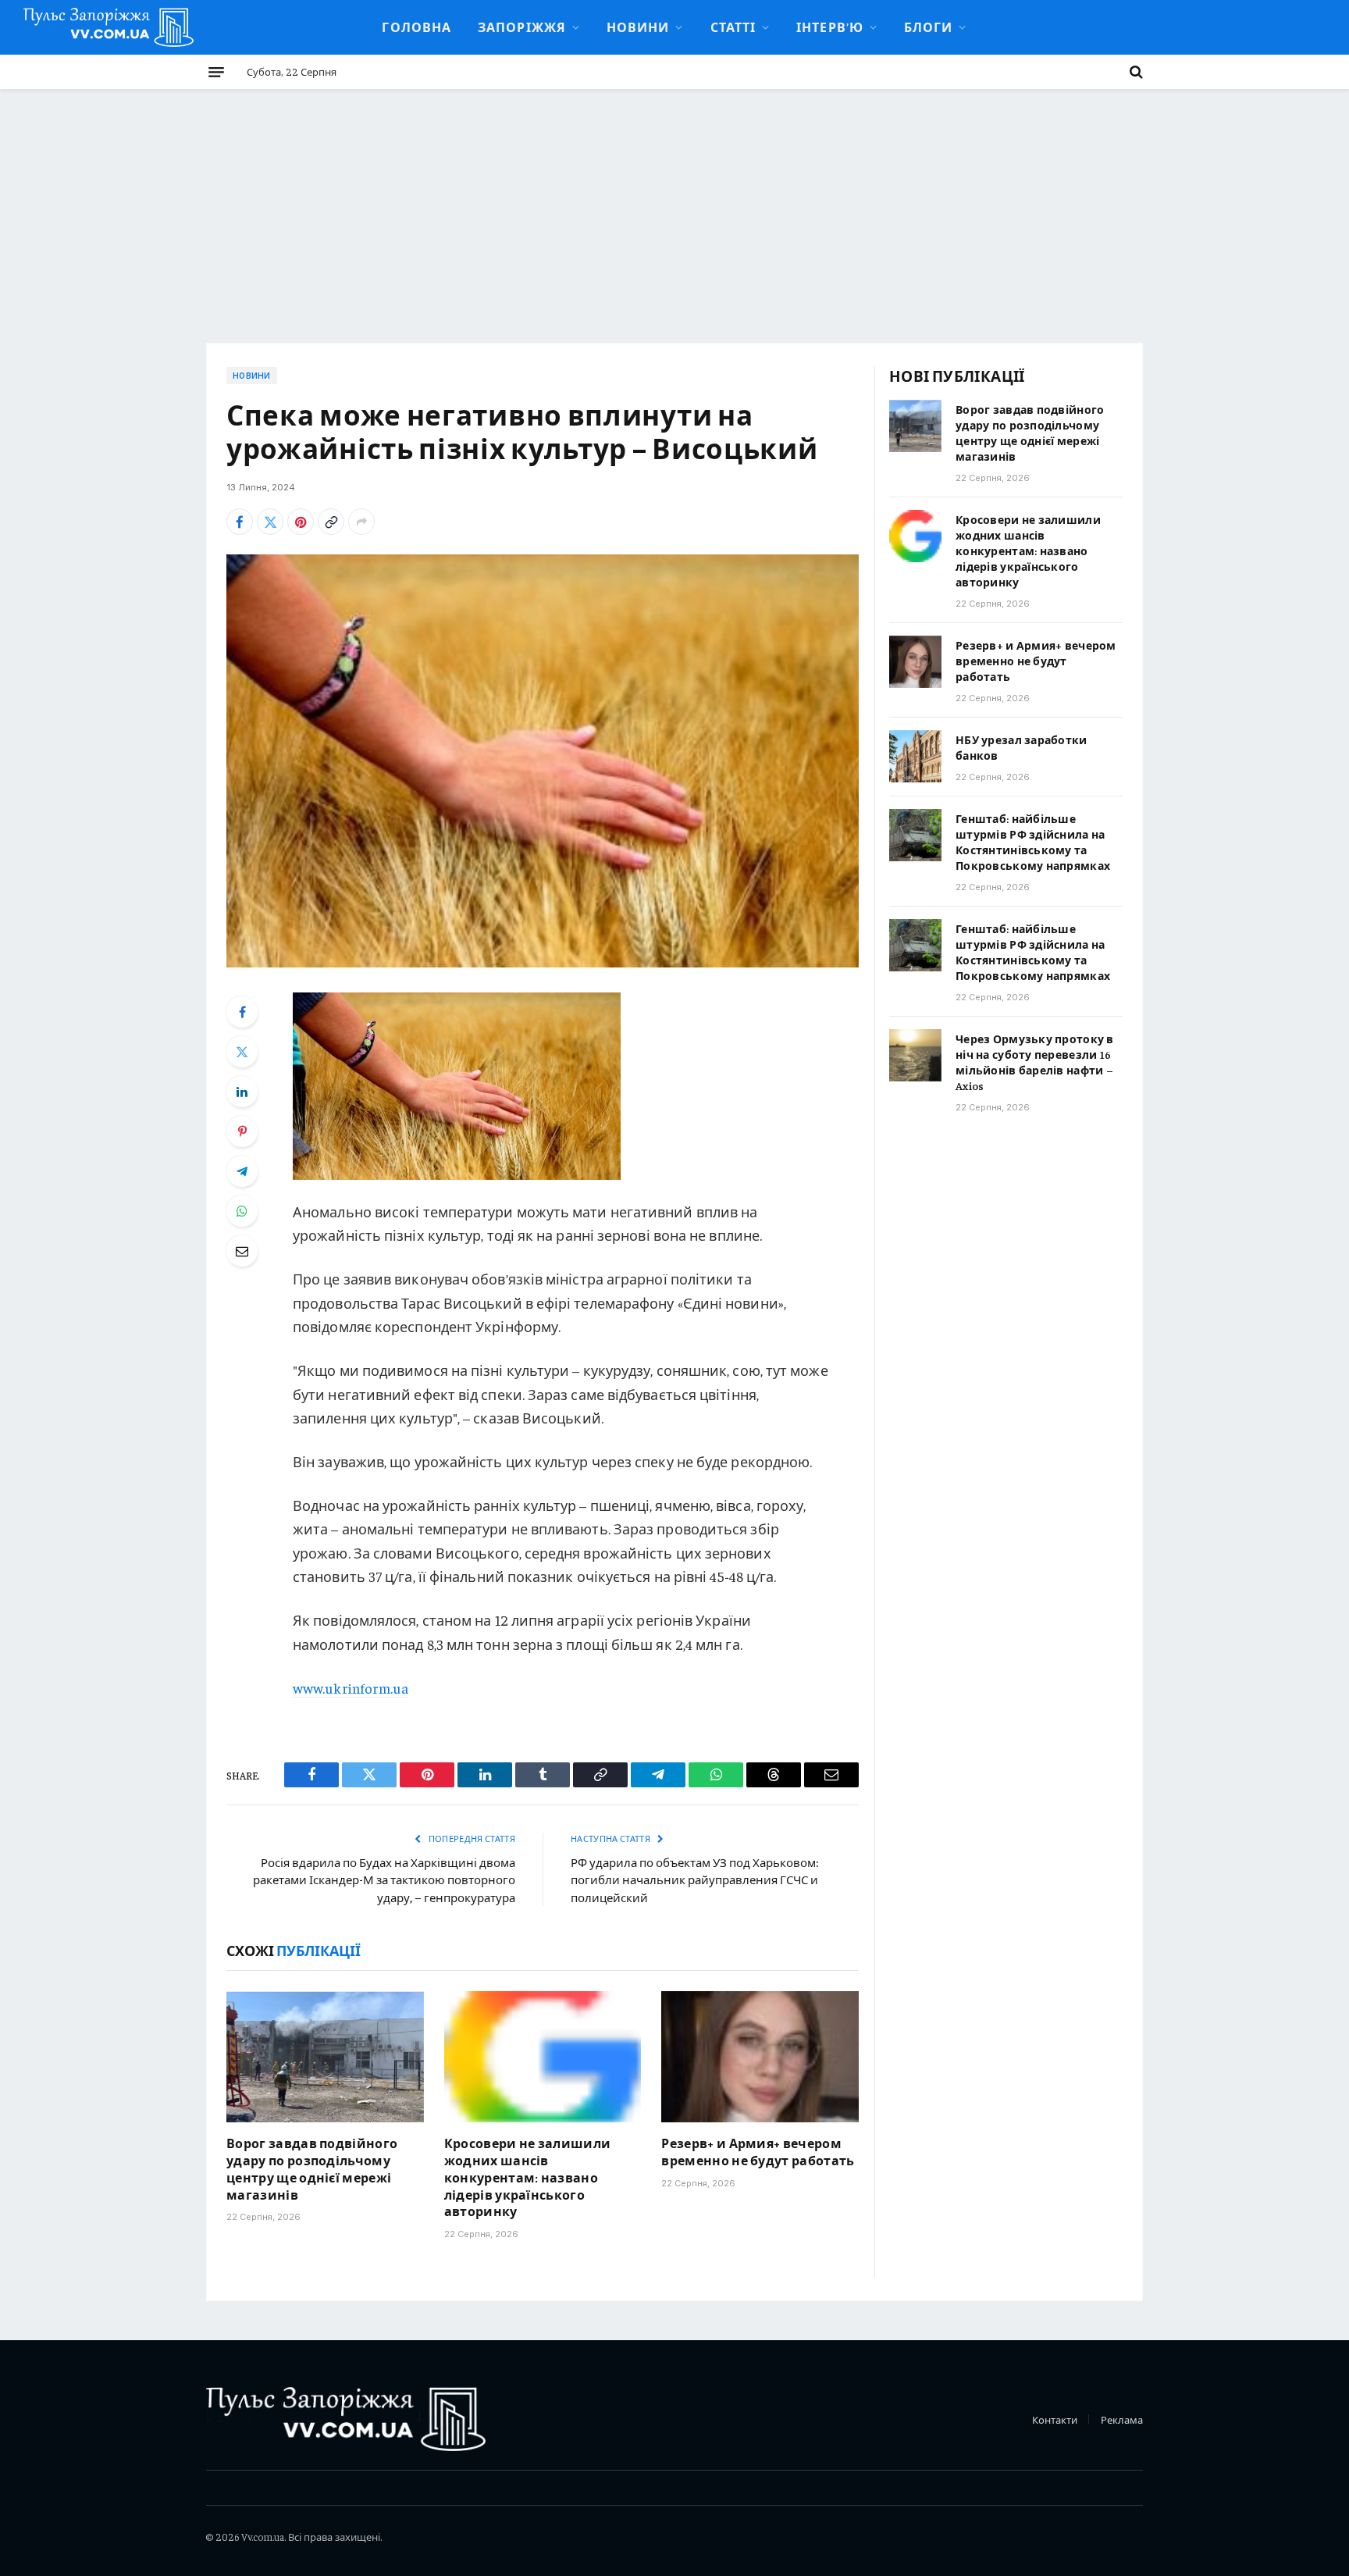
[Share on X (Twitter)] (270, 522)
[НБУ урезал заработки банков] (915, 756)
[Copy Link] (331, 522)
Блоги (928, 27)
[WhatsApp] (242, 1211)
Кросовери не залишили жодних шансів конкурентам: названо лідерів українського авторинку (528, 2177)
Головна (416, 27)
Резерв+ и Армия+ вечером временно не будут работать (758, 2151)
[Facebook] (242, 1012)
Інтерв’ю (830, 27)
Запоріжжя (522, 27)
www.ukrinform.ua (351, 1688)
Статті (733, 27)
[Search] (1135, 72)
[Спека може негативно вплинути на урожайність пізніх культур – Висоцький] (543, 761)
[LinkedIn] (242, 1092)
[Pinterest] (242, 1131)
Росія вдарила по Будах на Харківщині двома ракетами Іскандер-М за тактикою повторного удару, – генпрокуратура (384, 1879)
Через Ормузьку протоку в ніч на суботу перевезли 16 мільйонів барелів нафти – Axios (1035, 1062)
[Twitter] (242, 1052)
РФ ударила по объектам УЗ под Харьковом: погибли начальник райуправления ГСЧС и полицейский (694, 1879)
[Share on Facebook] (240, 522)
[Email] (242, 1251)
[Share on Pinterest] (301, 522)
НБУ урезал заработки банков (1022, 747)
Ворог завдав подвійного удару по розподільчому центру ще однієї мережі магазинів (312, 2168)
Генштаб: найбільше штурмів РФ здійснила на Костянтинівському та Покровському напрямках (1033, 842)
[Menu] (216, 72)
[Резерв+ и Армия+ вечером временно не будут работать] (760, 2057)
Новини (638, 27)
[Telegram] (242, 1171)
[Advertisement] (674, 206)
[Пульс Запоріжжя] (109, 27)
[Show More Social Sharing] (361, 522)
